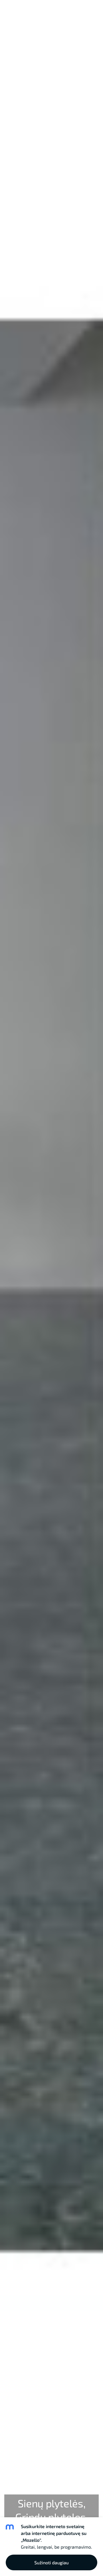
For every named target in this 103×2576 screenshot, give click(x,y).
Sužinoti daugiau (51, 2562)
